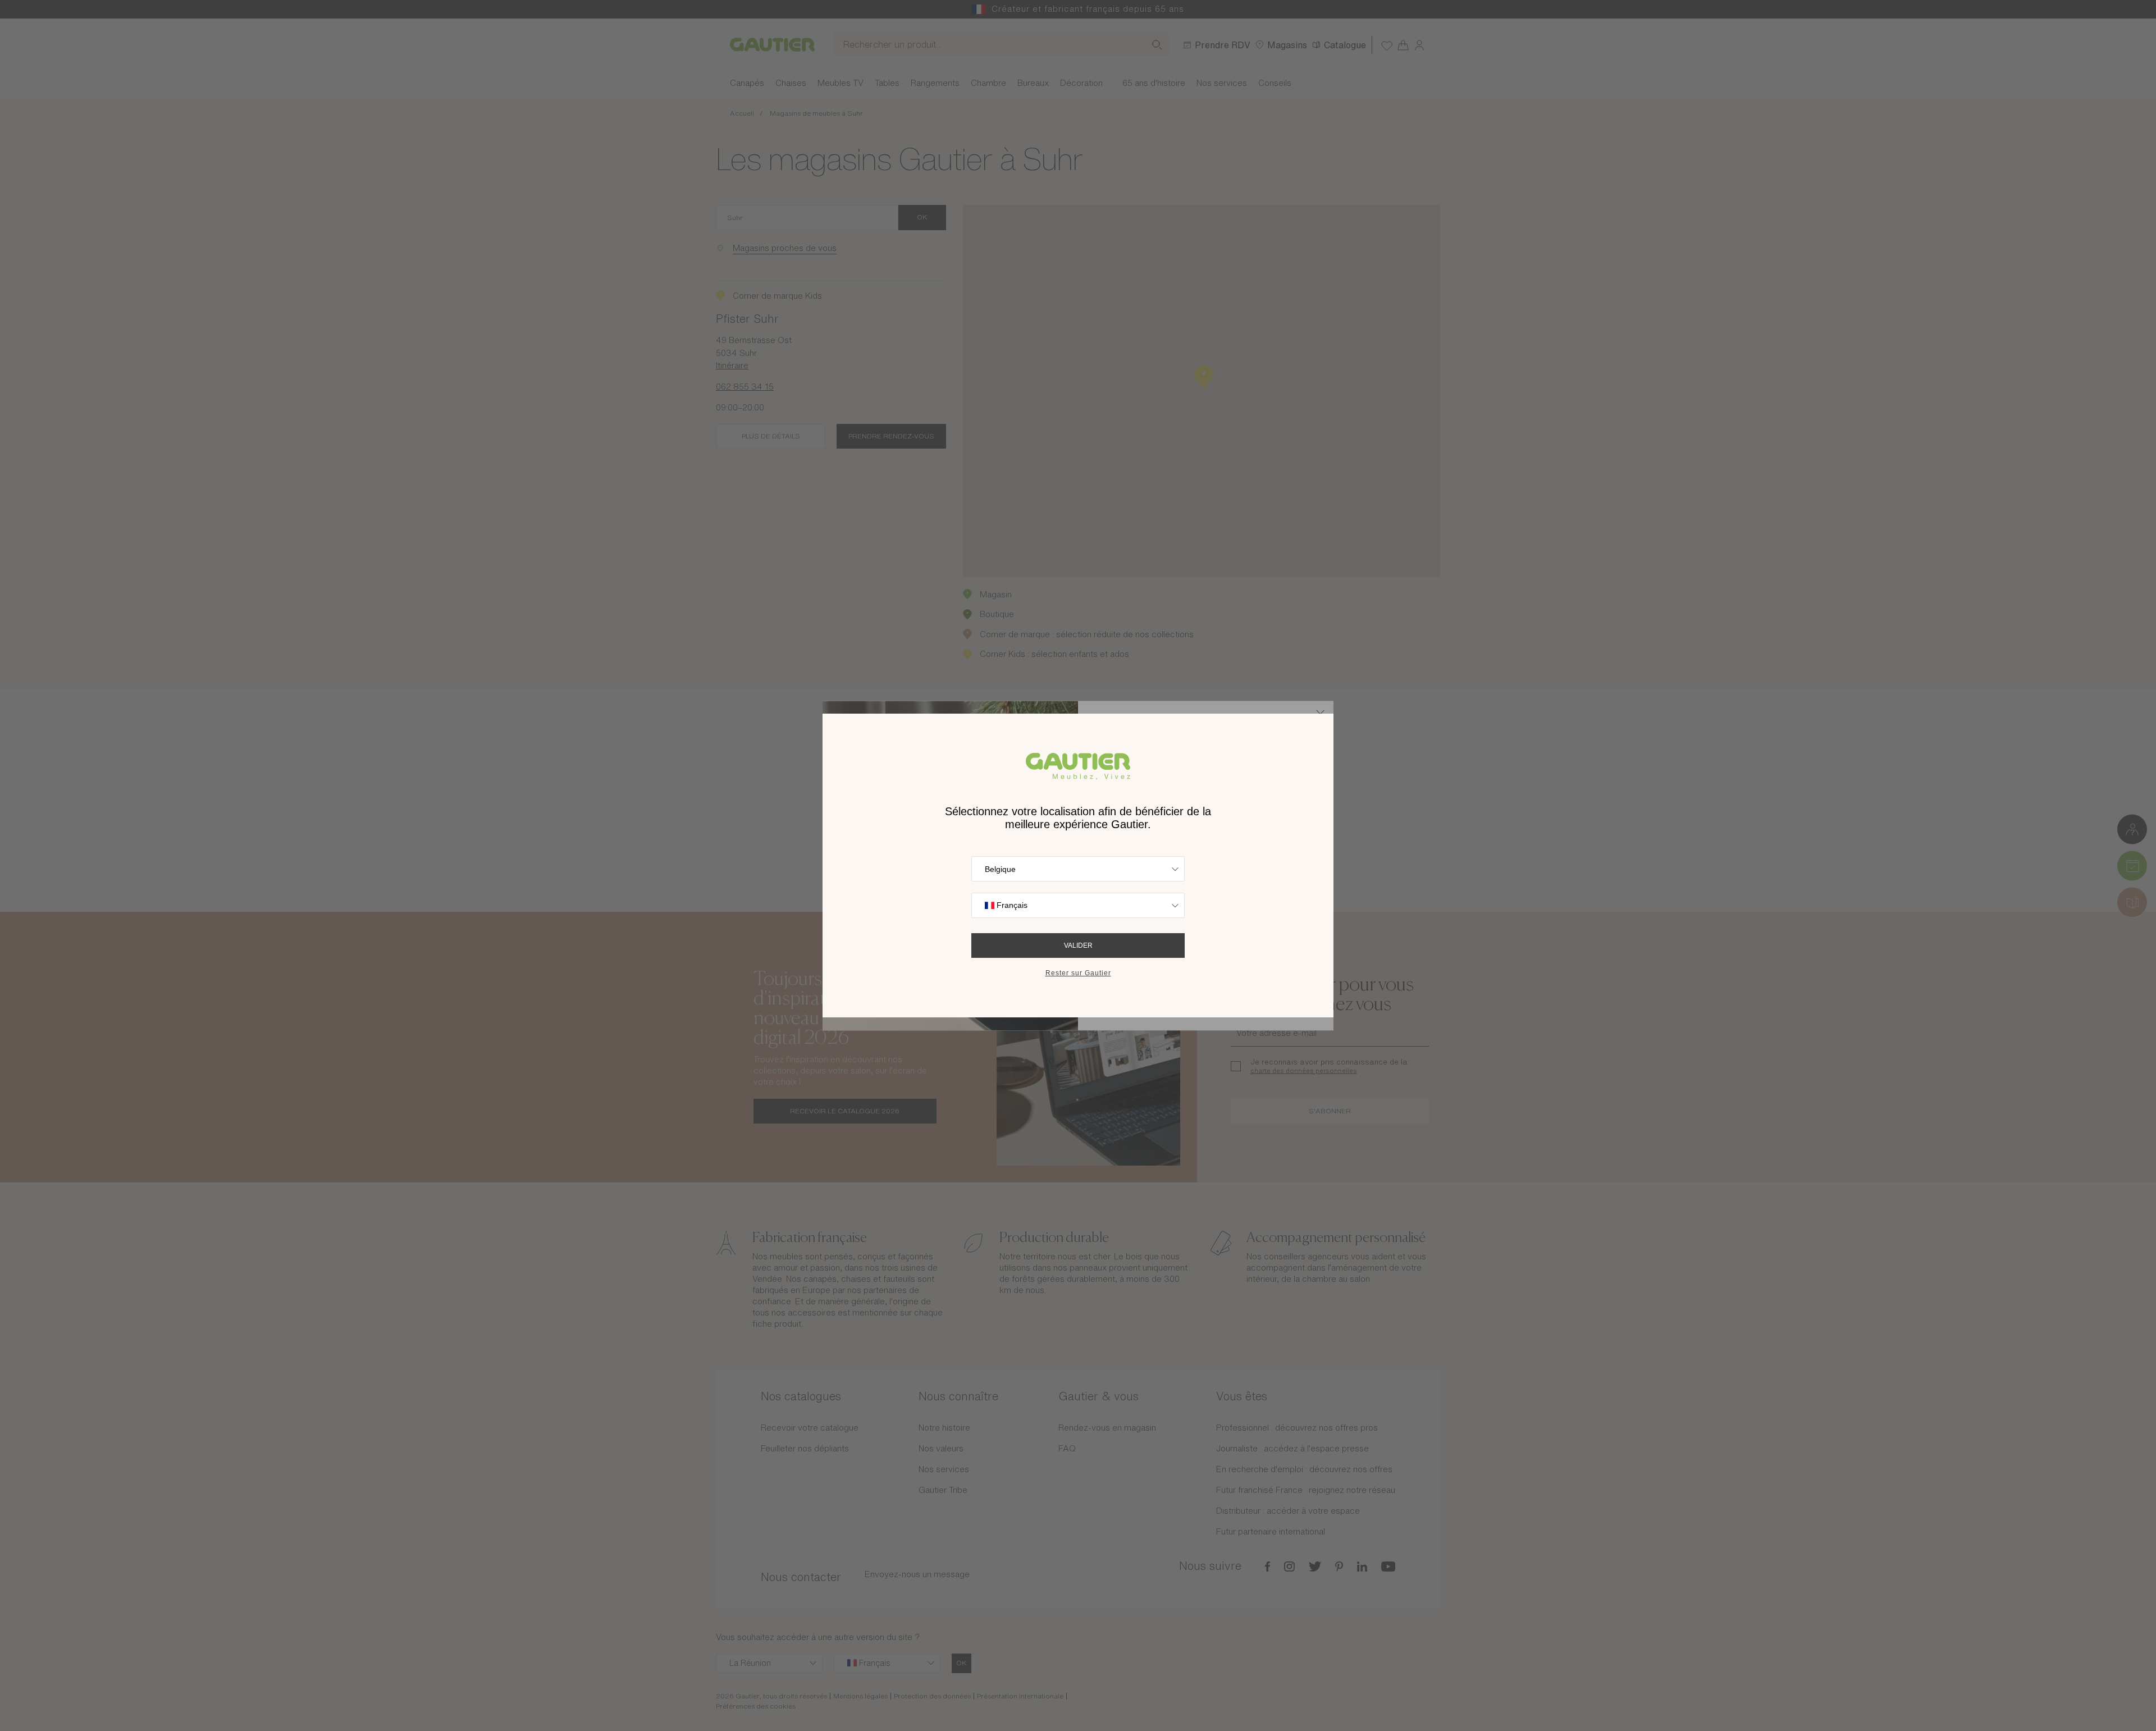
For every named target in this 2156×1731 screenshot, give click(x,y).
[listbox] (1078, 869)
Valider (1078, 946)
